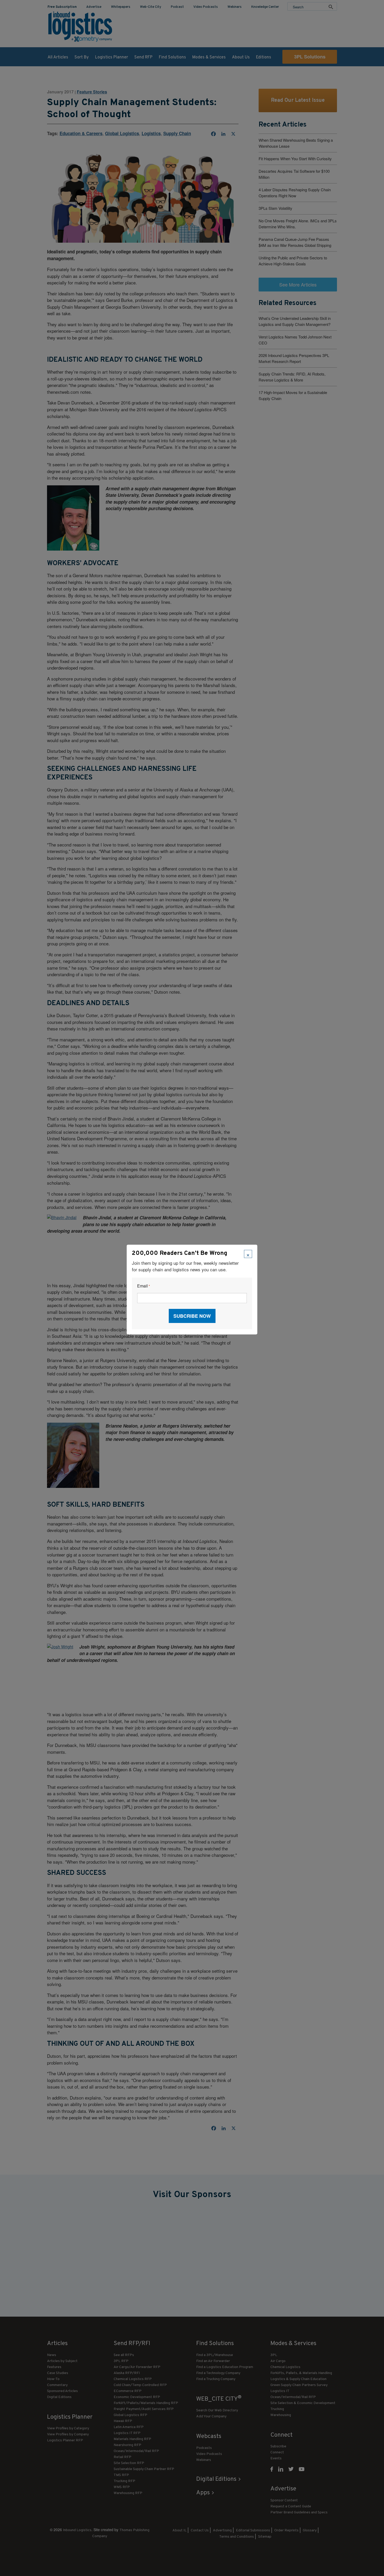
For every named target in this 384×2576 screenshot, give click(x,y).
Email (144, 1286)
